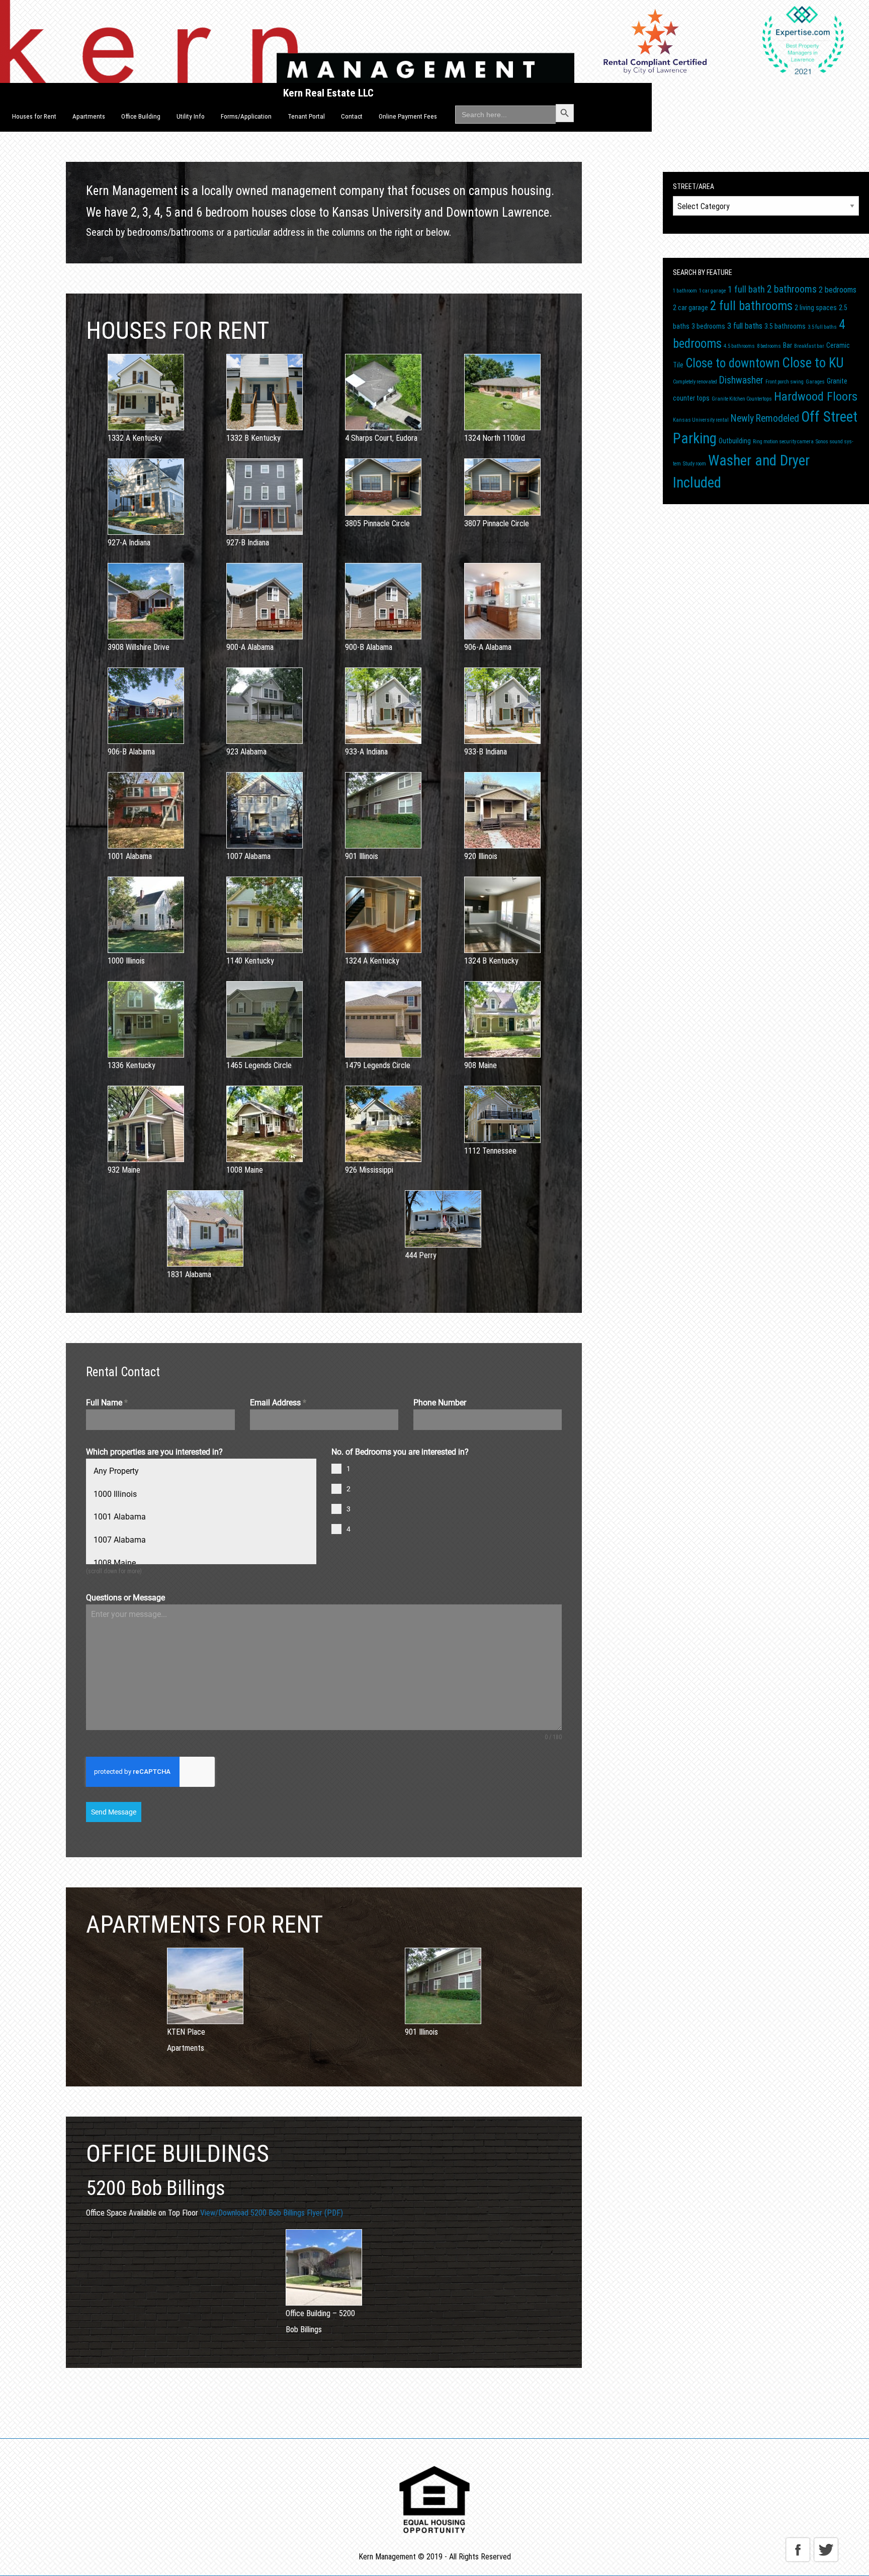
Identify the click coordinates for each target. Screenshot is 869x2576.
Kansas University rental (701, 420)
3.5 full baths (822, 327)
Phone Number (440, 1403)
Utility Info (191, 116)
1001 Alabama (120, 1517)
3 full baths (745, 326)
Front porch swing (785, 382)
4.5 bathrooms (739, 346)
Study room (694, 464)
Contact (352, 116)
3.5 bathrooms (785, 326)
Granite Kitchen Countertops (742, 399)
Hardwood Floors (816, 397)
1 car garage (712, 291)
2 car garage (690, 308)
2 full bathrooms (751, 306)
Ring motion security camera (783, 442)
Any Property (116, 1471)
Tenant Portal (306, 116)
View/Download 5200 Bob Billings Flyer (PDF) (272, 2213)
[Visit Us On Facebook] (798, 2549)
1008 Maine (115, 1563)
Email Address (278, 1403)
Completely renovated (695, 382)
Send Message (114, 1812)
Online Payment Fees (408, 116)
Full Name (107, 1403)
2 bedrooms (838, 290)
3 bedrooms (708, 326)
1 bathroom (685, 291)
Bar (788, 345)
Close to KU (813, 363)
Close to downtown (733, 363)
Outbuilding (735, 441)
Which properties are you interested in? (154, 1452)
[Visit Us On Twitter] (826, 2549)
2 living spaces (816, 308)
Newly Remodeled (765, 418)
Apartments (89, 116)
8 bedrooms (769, 346)
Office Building (141, 116)
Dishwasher (741, 380)
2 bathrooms (792, 289)
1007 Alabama (120, 1540)
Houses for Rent (34, 116)
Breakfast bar (809, 346)
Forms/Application (246, 116)
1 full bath (746, 289)
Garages (815, 382)
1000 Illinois (115, 1494)
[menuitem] (34, 117)
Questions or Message (125, 1598)
